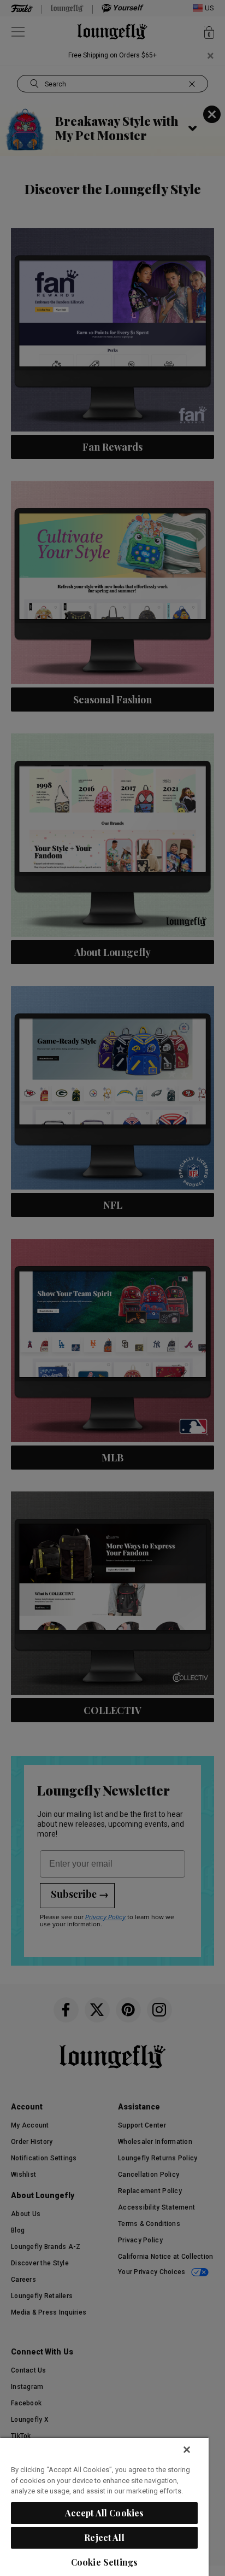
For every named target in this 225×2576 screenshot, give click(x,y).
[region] (104, 2507)
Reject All (104, 2537)
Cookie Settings (104, 2562)
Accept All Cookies (105, 2513)
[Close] (187, 2450)
